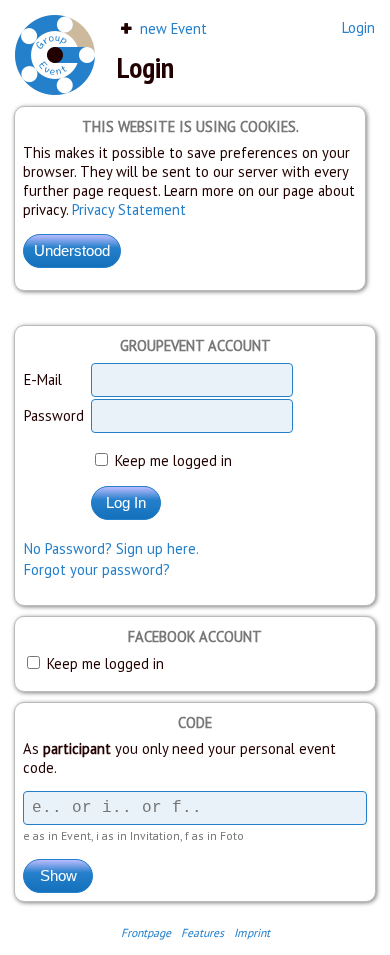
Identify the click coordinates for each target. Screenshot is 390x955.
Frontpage (146, 932)
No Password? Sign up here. (111, 548)
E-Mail (43, 379)
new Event (171, 28)
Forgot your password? (97, 569)
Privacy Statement (129, 209)
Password (54, 415)
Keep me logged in (171, 460)
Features (202, 932)
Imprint (252, 932)
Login (358, 27)
